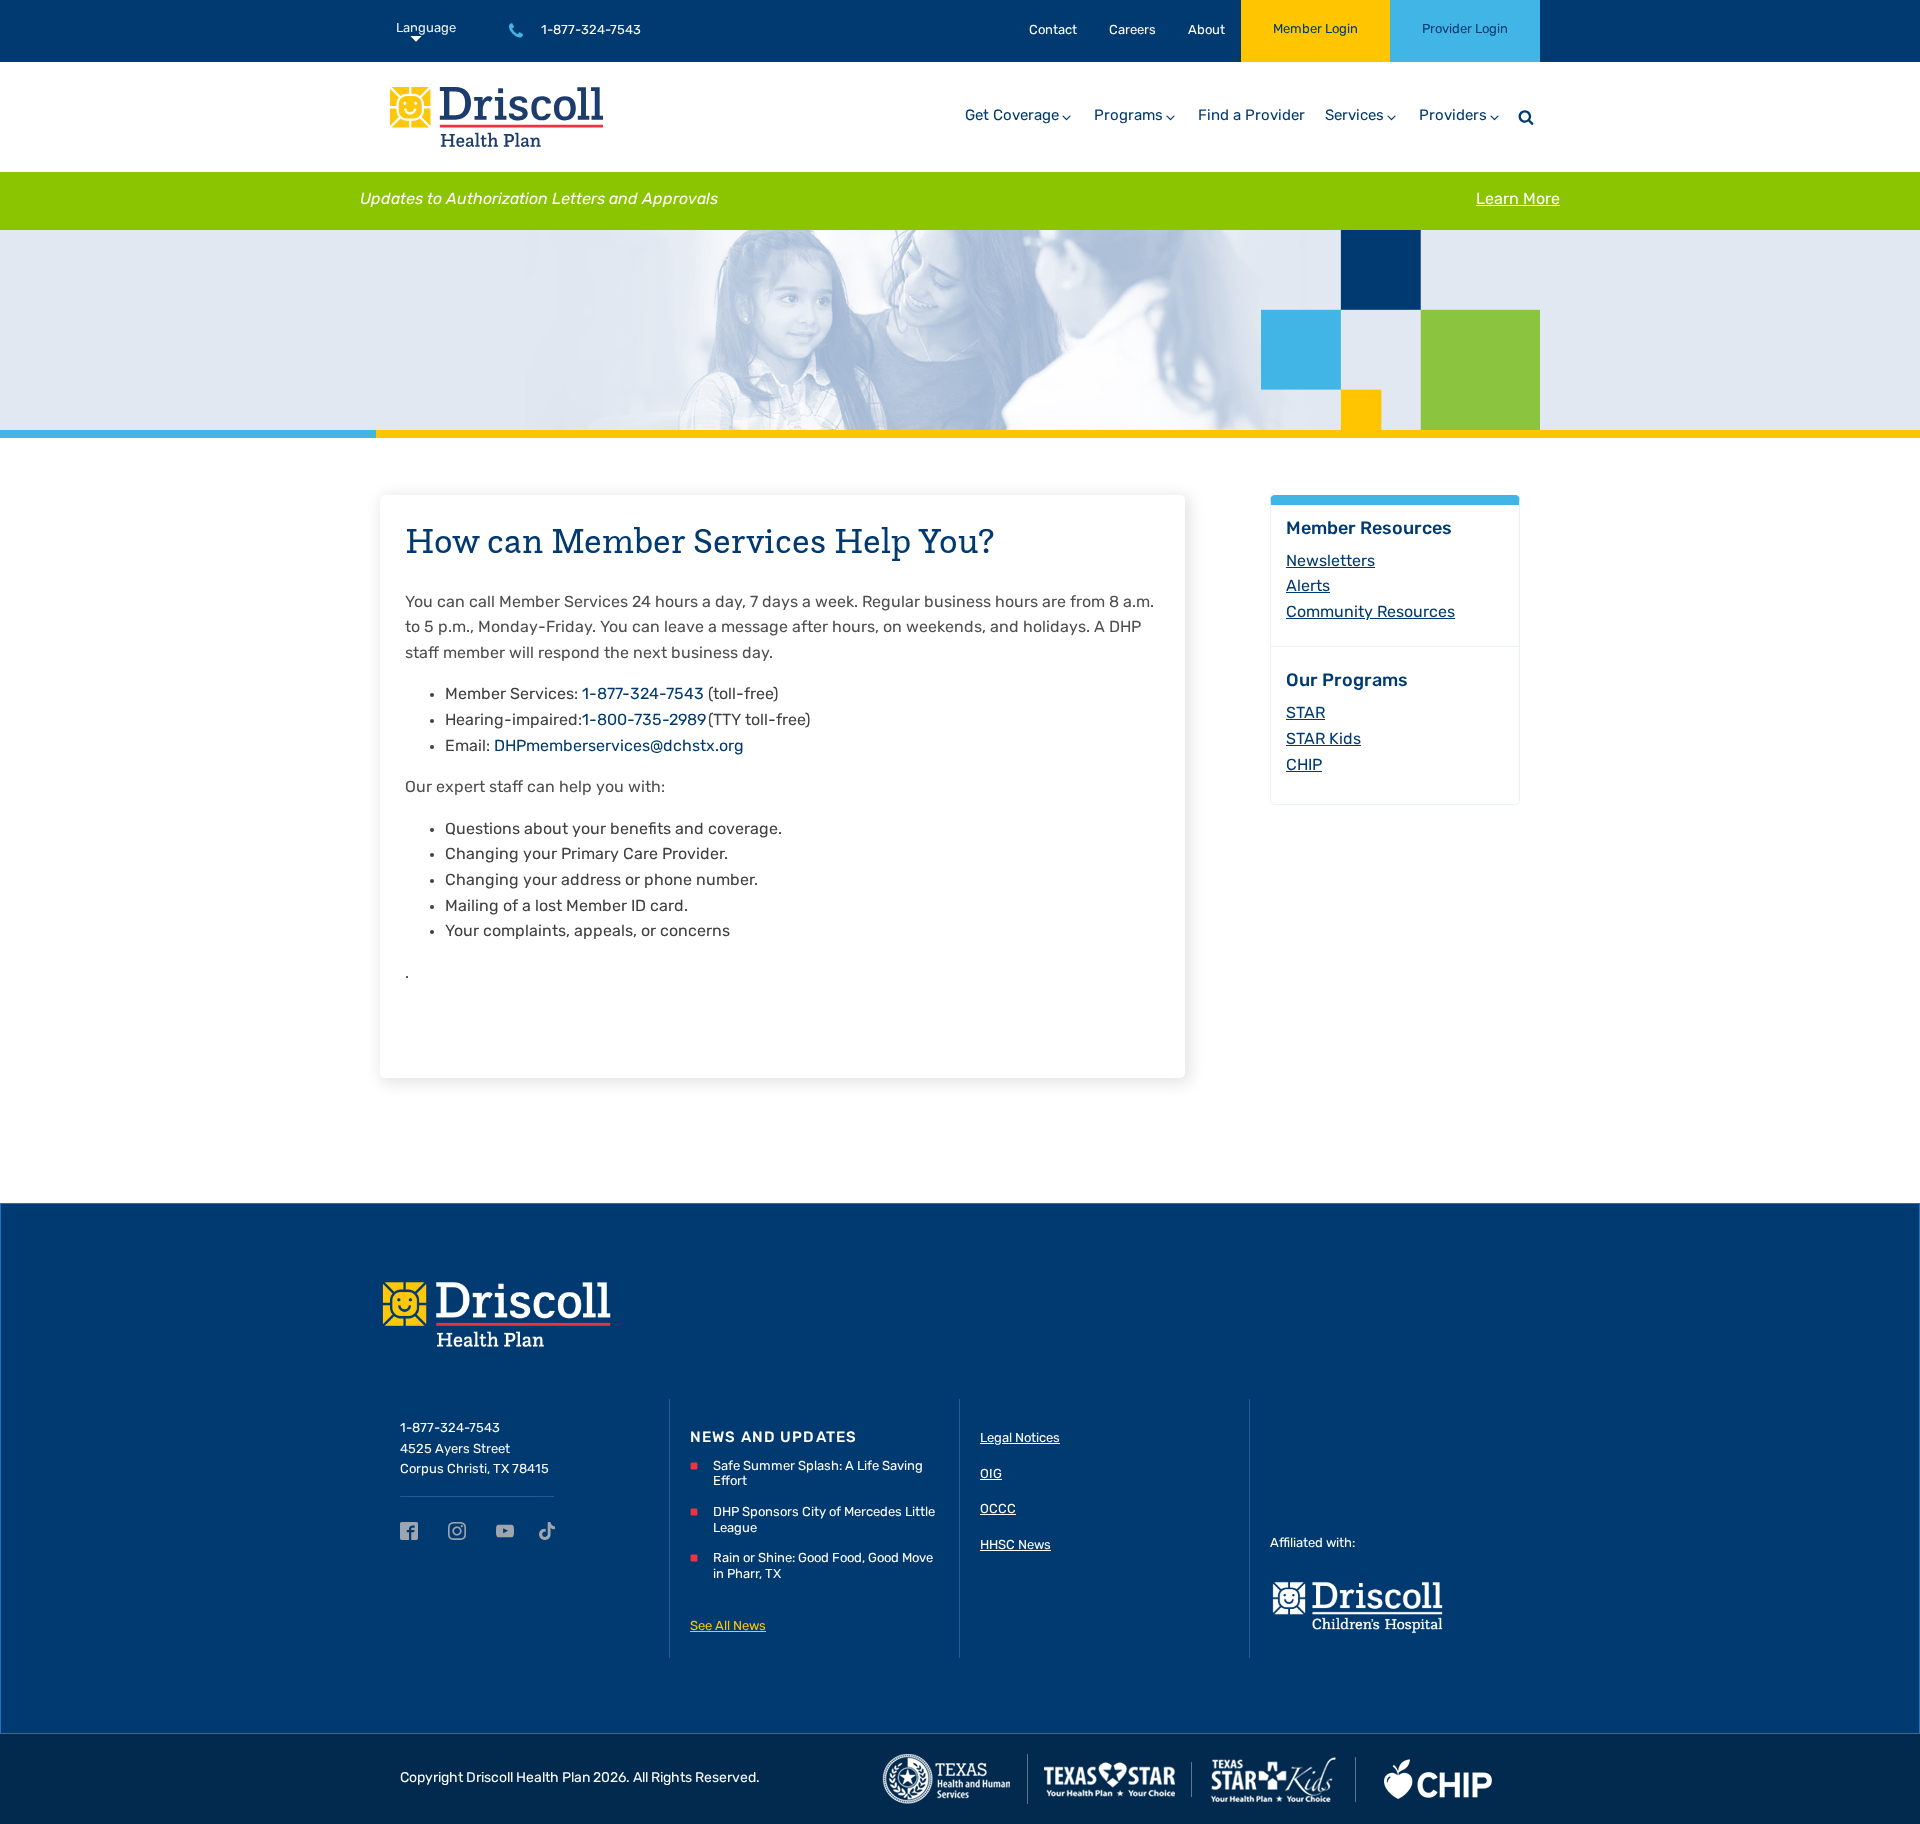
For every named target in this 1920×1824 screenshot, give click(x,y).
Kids (1323, 740)
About (1206, 30)
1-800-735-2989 (644, 721)
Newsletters (1330, 562)
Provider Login (1465, 29)
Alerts (1308, 587)
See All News (728, 1626)
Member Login (1315, 29)
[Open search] (1526, 117)
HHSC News (1015, 1545)
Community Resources (1370, 613)
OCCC (998, 1509)
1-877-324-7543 (591, 30)
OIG (991, 1474)
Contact (1053, 30)
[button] (1019, 117)
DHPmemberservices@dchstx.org (619, 747)
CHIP (1304, 766)
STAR (1305, 714)
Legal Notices (1020, 1438)
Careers (1132, 30)
